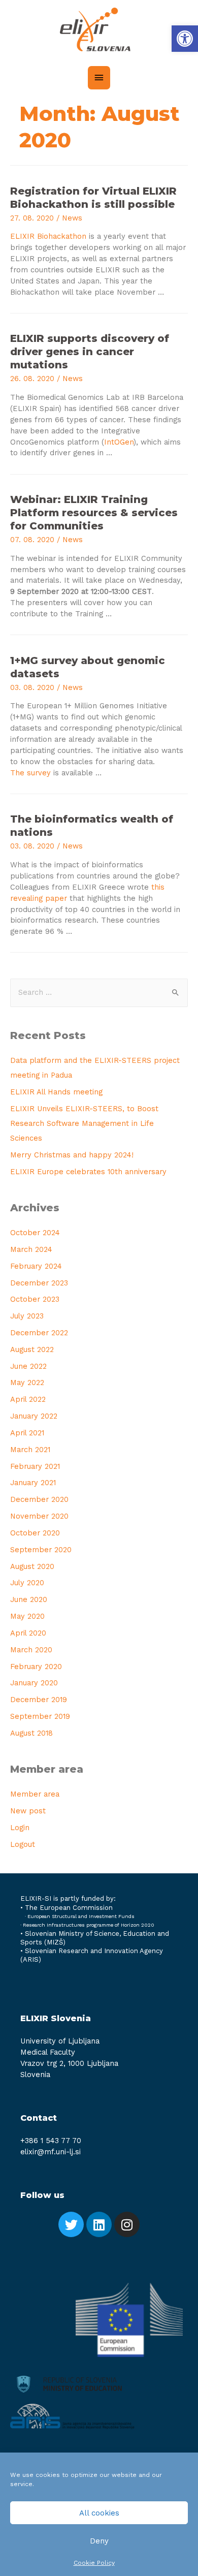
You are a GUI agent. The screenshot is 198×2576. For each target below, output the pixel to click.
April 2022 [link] (28, 1399)
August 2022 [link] (32, 1349)
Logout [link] (23, 1844)
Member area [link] (35, 1794)
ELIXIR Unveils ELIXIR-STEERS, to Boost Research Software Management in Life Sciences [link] (84, 1123)
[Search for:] (99, 992)
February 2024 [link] (36, 1266)
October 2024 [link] (35, 1233)
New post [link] (28, 1811)
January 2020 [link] (34, 1683)
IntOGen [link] (119, 442)
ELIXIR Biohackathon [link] (48, 236)
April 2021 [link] (27, 1433)
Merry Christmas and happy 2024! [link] (72, 1155)
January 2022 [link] (34, 1416)
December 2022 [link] (39, 1333)
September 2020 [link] (41, 1550)
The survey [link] (30, 773)
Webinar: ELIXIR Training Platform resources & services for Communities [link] (94, 513)
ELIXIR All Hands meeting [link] (56, 1092)
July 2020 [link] (27, 1583)
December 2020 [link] (39, 1499)
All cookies (99, 2513)
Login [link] (20, 1828)
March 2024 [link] (31, 1249)
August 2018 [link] (31, 1733)
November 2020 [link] (39, 1516)
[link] (185, 39)
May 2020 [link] (27, 1616)
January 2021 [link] (33, 1483)
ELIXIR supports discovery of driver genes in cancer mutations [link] (90, 352)
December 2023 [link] (39, 1283)
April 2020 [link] (28, 1633)
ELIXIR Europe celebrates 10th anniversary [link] (88, 1172)
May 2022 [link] (27, 1383)
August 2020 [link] (32, 1566)
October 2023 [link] (35, 1299)
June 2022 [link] (28, 1366)
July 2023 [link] (27, 1316)
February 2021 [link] (35, 1466)
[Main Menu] (99, 78)
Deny (99, 2541)
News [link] (72, 218)
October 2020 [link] (35, 1533)
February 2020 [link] (36, 1667)
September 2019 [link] (40, 1716)
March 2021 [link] (30, 1450)
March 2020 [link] (31, 1650)
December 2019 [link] (39, 1700)
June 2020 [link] (29, 1599)
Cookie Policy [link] (94, 2563)
